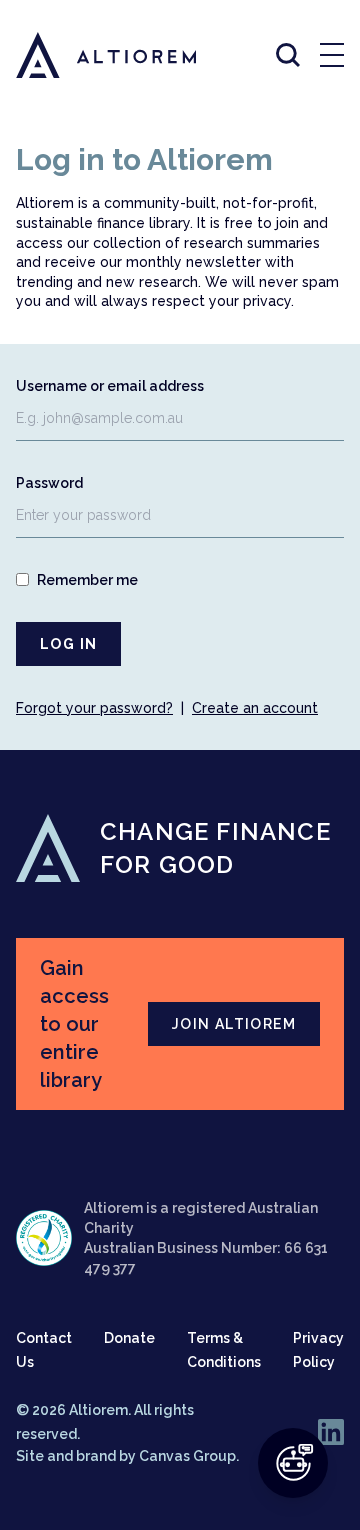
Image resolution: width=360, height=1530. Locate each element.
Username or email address (110, 386)
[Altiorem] (88, 55)
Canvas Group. (189, 1456)
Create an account (255, 708)
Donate (129, 1338)
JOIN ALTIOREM (234, 1024)
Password (49, 483)
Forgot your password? (94, 708)
